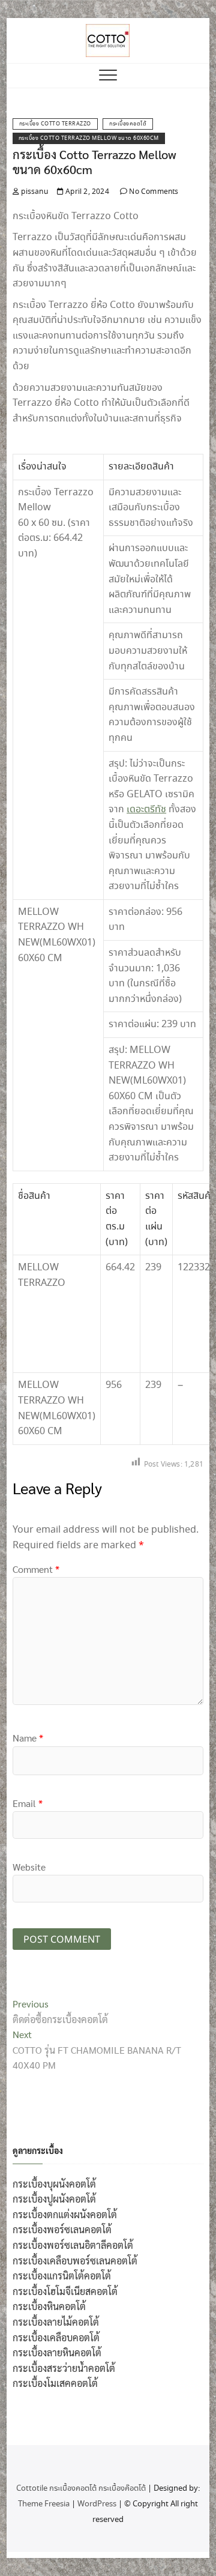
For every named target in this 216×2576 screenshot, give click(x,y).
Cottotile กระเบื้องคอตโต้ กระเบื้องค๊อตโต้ (81, 2489)
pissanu (34, 192)
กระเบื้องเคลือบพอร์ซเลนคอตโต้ (75, 2261)
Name (28, 1738)
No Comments (153, 192)
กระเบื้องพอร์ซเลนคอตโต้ (62, 2229)
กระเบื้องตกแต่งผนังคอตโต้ (65, 2214)
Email (28, 1803)
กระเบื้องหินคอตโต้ (49, 2306)
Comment (36, 1569)
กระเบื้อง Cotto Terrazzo (55, 124)
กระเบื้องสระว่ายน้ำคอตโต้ (64, 2368)
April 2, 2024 (86, 192)
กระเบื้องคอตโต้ (128, 124)
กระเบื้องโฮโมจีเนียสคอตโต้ (65, 2291)
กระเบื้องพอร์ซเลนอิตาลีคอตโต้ (73, 2245)
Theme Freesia (44, 2504)
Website (29, 1867)
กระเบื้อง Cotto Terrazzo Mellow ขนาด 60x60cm (89, 138)
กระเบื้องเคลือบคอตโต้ (56, 2337)
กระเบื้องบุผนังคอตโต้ (54, 2184)
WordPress (97, 2504)
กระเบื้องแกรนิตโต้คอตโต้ (62, 2276)
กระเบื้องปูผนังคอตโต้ (54, 2199)
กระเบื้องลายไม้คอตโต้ (56, 2322)
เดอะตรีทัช (146, 810)
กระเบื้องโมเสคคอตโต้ (55, 2383)
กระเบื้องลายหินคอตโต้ (57, 2352)
